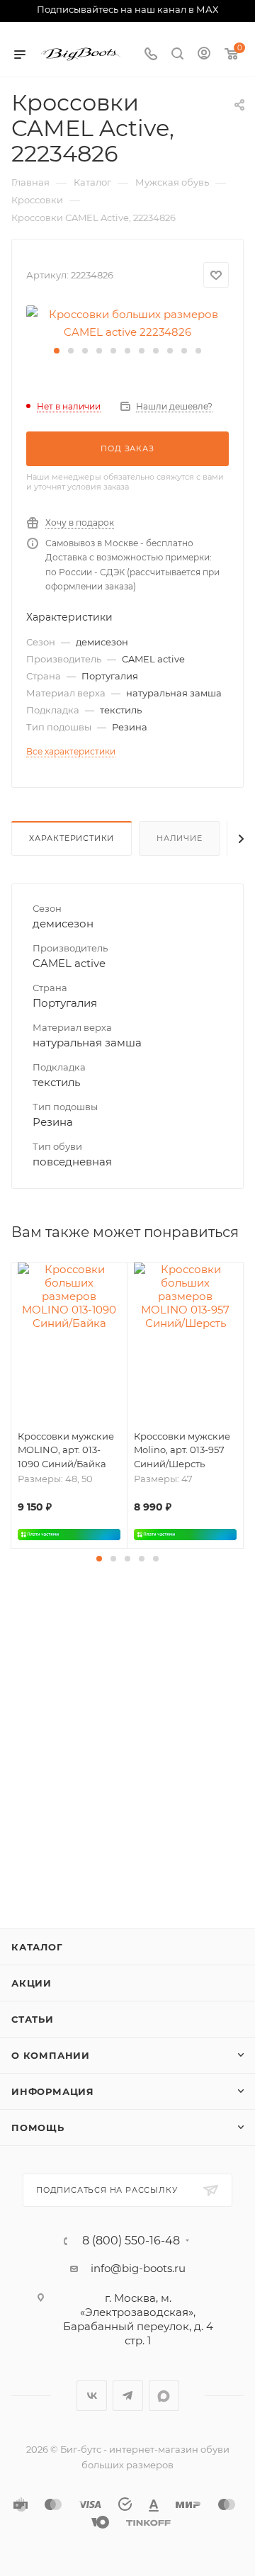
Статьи (33, 2019)
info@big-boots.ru (138, 2268)
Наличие (180, 838)
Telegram (128, 2396)
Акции (32, 1983)
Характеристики (72, 838)
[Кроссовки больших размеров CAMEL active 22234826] (127, 322)
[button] (57, 351)
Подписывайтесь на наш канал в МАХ (127, 9)
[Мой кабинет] (204, 55)
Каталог (37, 1947)
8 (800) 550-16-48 (131, 2241)
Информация (53, 2091)
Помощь (38, 2128)
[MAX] (164, 2396)
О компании (51, 2055)
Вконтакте (92, 2396)
